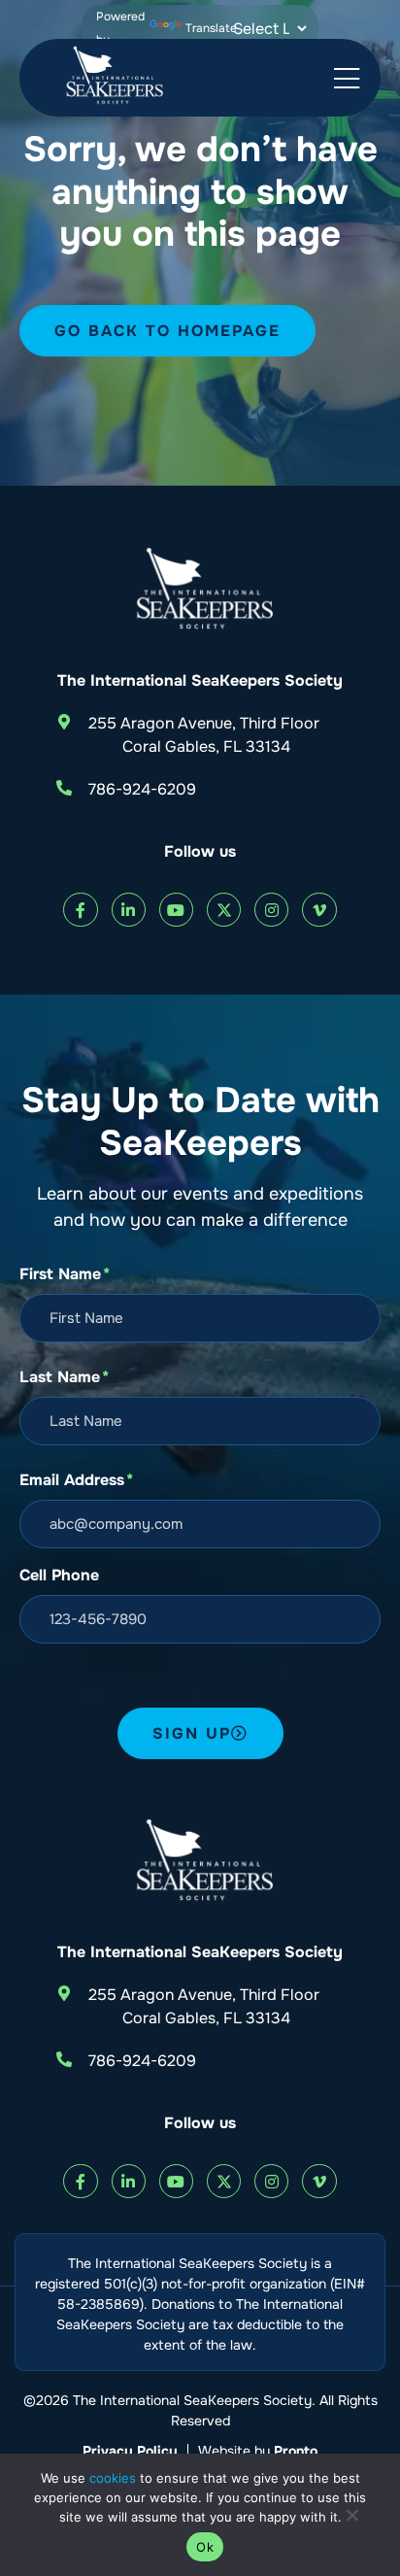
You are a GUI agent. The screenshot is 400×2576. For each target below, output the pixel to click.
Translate (211, 28)
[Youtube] (176, 910)
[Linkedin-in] (129, 910)
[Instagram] (271, 910)
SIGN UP (192, 1733)
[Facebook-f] (80, 910)
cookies (113, 2478)
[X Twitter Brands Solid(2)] (224, 910)
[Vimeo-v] (319, 910)
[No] (351, 2520)
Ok (205, 2547)
